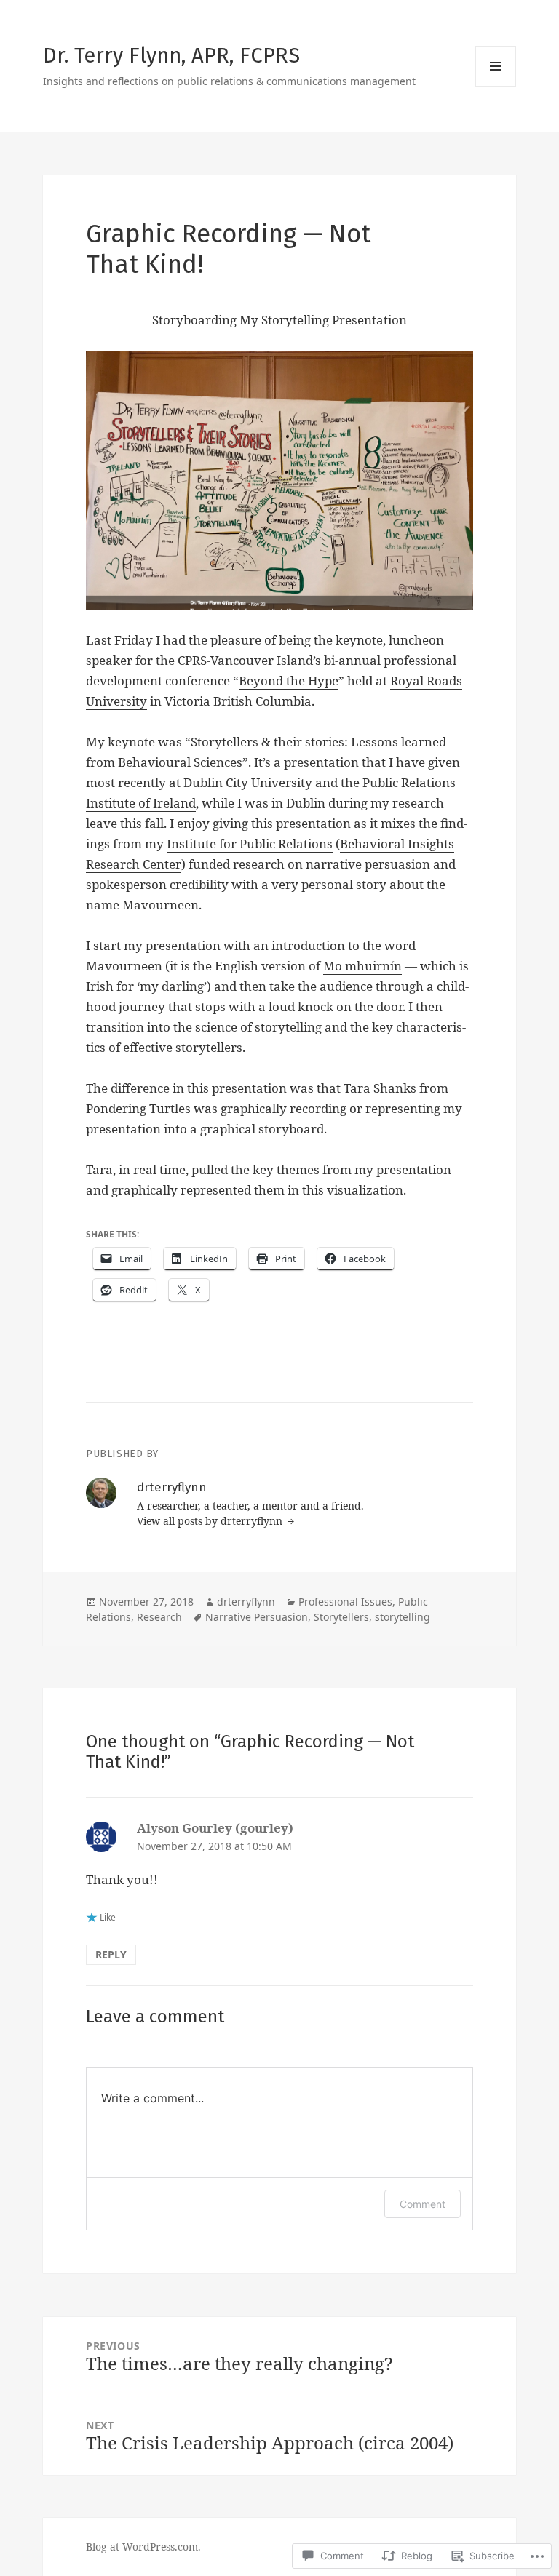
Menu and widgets (496, 86)
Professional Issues (345, 1602)
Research (159, 1617)
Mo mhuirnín (362, 966)
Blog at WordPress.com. (143, 2547)
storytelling (403, 1617)
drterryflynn (246, 1602)
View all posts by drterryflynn (211, 1521)
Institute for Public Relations (250, 844)
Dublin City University (249, 782)
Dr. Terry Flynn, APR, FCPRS (171, 56)
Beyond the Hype (289, 681)
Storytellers (341, 1617)
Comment (423, 2204)
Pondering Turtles (140, 1108)
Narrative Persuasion (257, 1617)
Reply (111, 1954)
